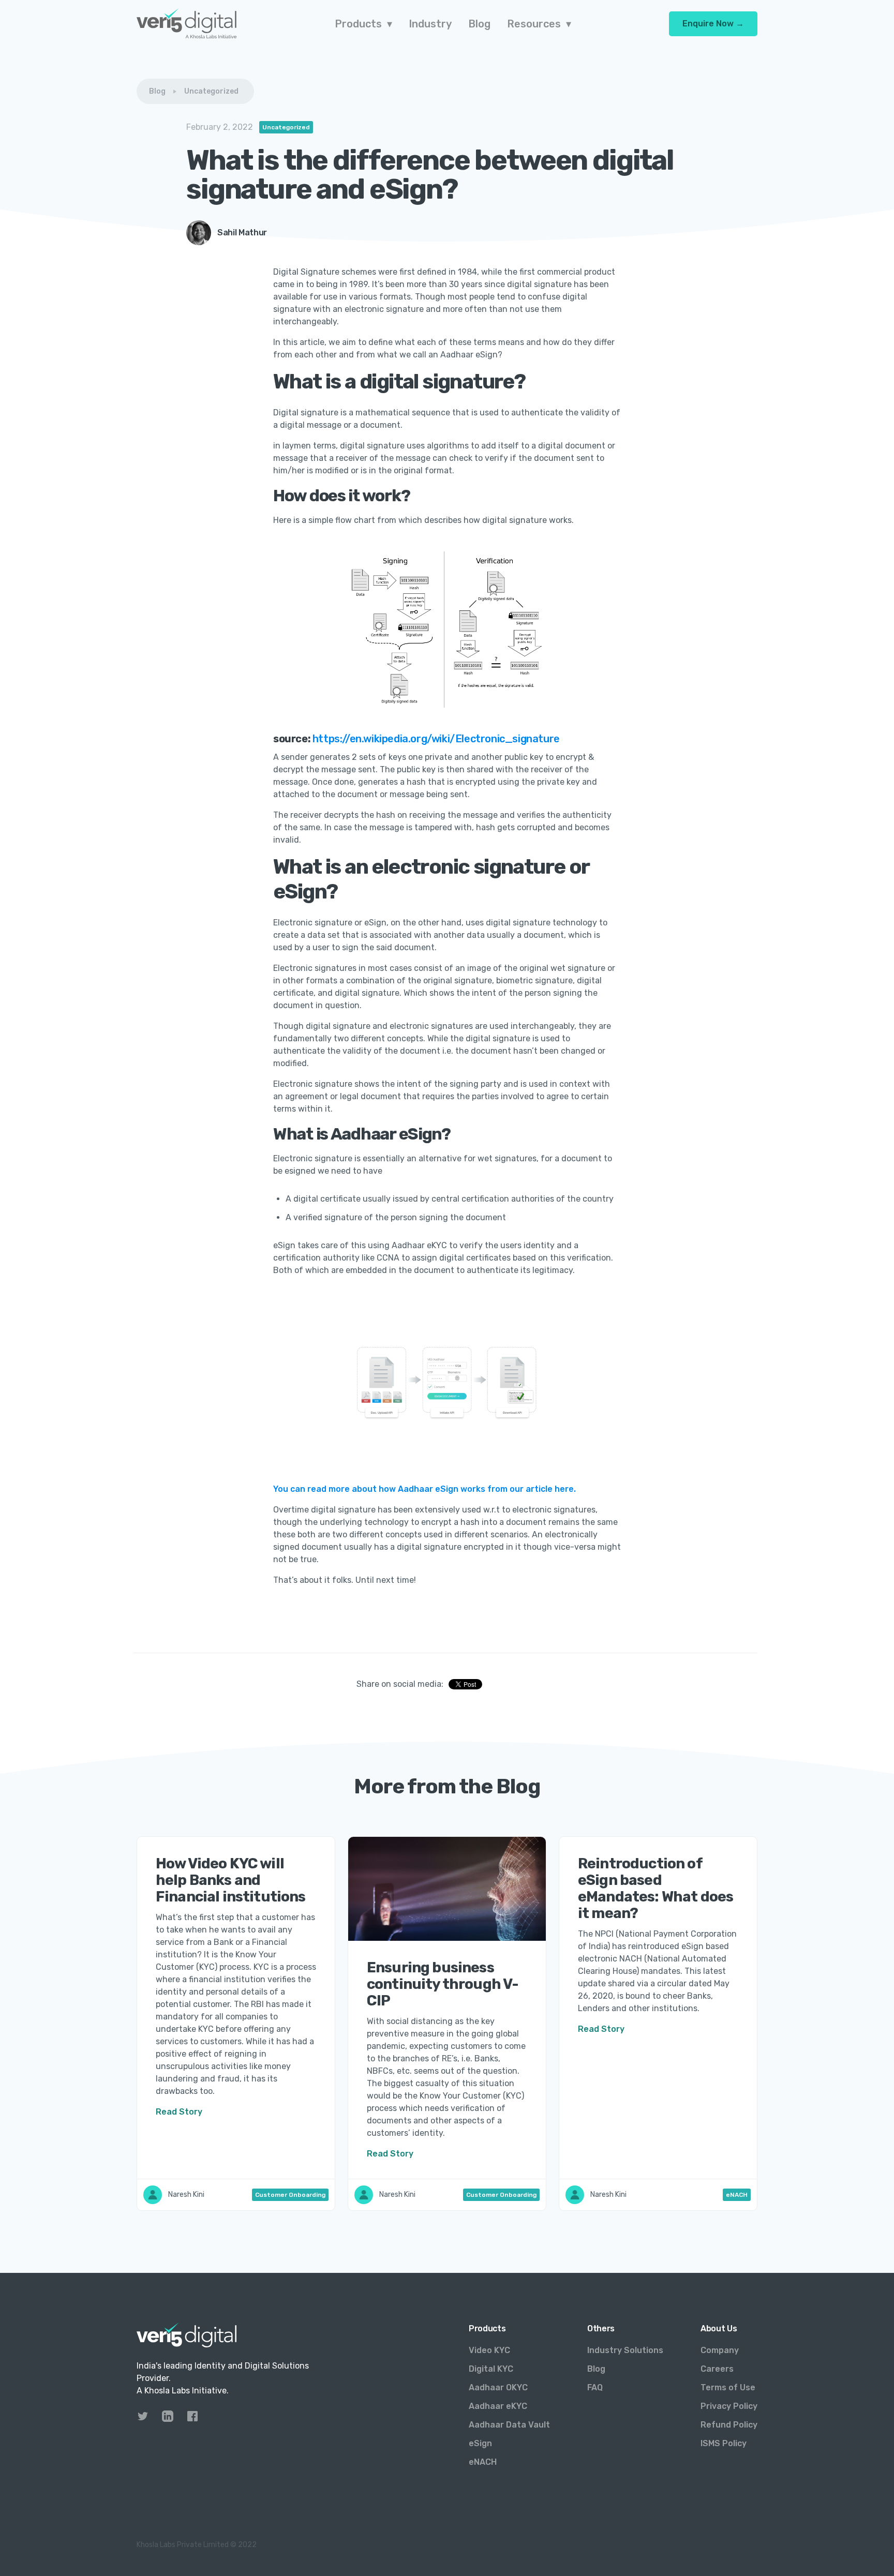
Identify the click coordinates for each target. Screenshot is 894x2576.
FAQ (595, 2387)
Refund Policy (729, 2425)
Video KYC (489, 2350)
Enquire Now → (713, 24)
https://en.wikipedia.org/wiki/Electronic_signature (436, 739)
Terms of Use (728, 2387)
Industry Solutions (625, 2350)
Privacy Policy (729, 2406)
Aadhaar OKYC (498, 2387)
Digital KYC (491, 2369)
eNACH (483, 2462)
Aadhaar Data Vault (509, 2425)
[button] (363, 24)
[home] (187, 24)
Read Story (179, 2112)
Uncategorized (211, 91)
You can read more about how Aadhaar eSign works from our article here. (424, 1489)
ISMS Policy (724, 2443)
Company (720, 2350)
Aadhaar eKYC (498, 2406)
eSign (480, 2443)
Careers (717, 2369)
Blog (157, 91)
